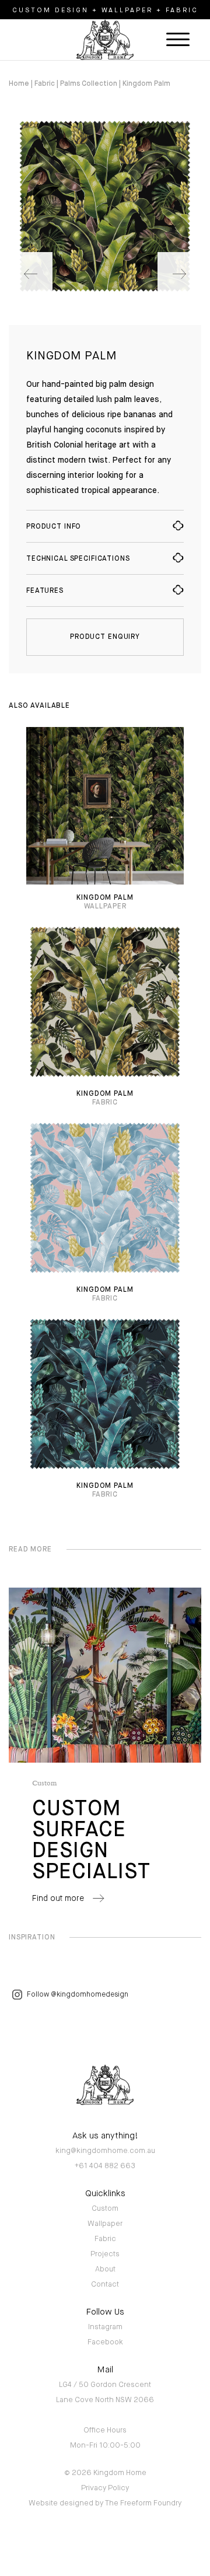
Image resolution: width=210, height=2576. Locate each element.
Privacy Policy (105, 2488)
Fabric (45, 84)
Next (179, 274)
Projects (105, 2254)
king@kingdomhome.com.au (105, 2151)
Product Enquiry (105, 637)
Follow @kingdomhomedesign (78, 1995)
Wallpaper (105, 2224)
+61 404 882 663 (105, 2166)
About (105, 2269)
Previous (31, 274)
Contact (105, 2285)
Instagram (105, 2327)
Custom (105, 2209)
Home (19, 84)
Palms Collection (89, 84)
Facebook (105, 2342)
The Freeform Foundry (143, 2503)
